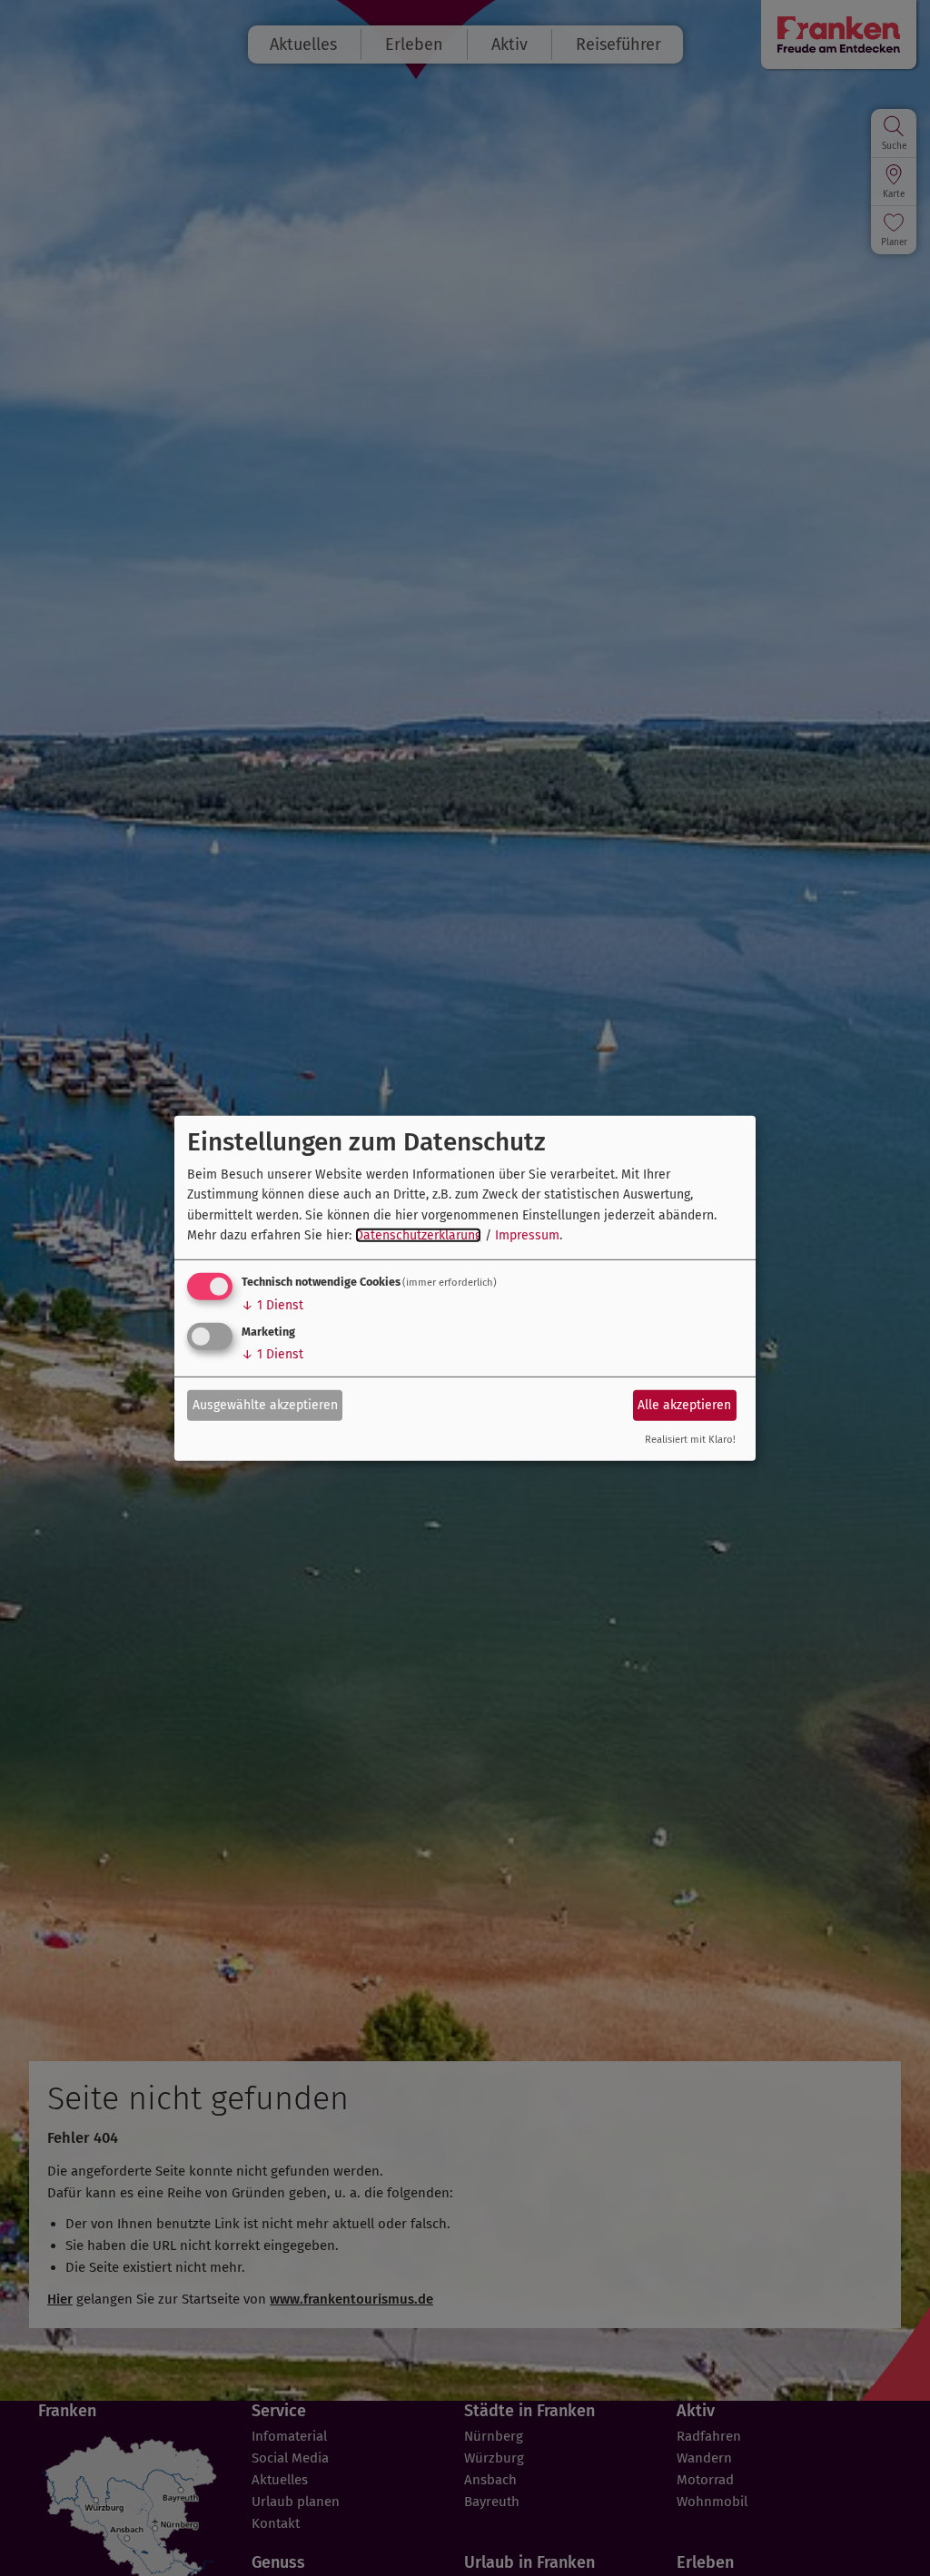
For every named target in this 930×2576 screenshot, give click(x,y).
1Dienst (272, 1305)
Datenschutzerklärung (418, 1235)
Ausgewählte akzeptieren (265, 1405)
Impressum (527, 1235)
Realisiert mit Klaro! (690, 1440)
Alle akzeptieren (684, 1405)
